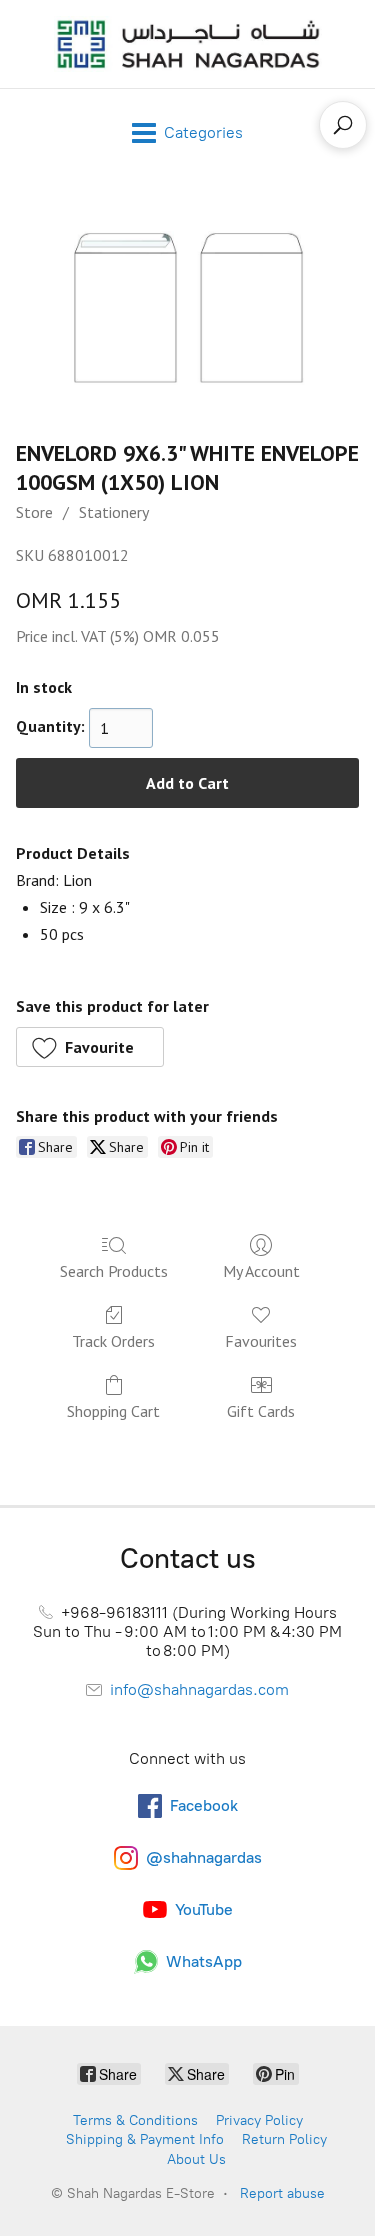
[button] (90, 1047)
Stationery (114, 512)
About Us (196, 2159)
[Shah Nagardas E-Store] (188, 44)
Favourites (261, 1341)
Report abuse (282, 2193)
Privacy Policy (259, 2120)
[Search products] (343, 125)
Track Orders (113, 1341)
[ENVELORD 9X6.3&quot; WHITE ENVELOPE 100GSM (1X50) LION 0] (187, 303)
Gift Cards (261, 1411)
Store (34, 512)
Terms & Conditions (135, 2120)
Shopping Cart (113, 1411)
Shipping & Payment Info (145, 2139)
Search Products (114, 1271)
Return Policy (284, 2139)
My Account (261, 1271)
